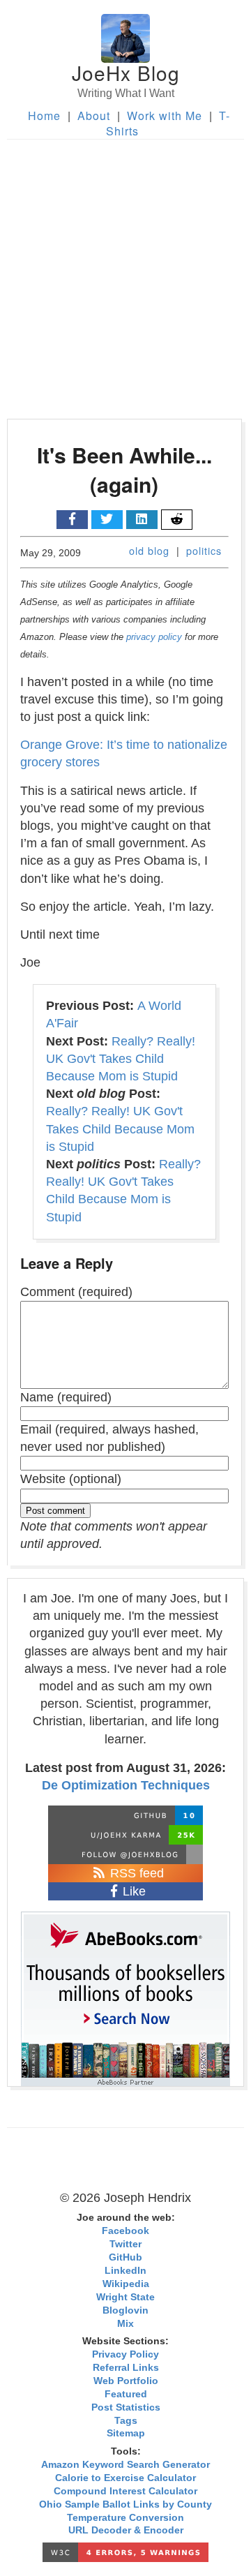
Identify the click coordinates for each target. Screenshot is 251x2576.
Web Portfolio (126, 2381)
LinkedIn (125, 2271)
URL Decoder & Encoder (126, 2530)
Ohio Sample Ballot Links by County (125, 2504)
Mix (125, 2324)
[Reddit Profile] (125, 1835)
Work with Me (165, 116)
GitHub (125, 2257)
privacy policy (154, 637)
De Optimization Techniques (126, 1785)
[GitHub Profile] (125, 1815)
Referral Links (126, 2368)
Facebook (125, 2231)
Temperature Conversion (125, 2518)
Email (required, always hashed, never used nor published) (109, 1438)
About (94, 116)
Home (44, 116)
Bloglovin (125, 2310)
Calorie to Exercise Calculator (125, 2478)
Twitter (125, 2244)
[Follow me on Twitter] (125, 1854)
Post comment (55, 1511)
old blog (149, 550)
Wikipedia (126, 2284)
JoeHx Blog (126, 73)
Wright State (125, 2297)
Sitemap (126, 2433)
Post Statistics (126, 2407)
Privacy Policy (125, 2354)
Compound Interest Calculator (125, 2491)
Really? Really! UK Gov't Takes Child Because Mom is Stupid (121, 1059)
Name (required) (66, 1397)
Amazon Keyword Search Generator (125, 2465)
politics (204, 550)
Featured (126, 2394)
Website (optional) (71, 1479)
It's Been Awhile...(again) (124, 469)
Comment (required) (76, 1292)
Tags (126, 2421)
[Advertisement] (125, 272)
